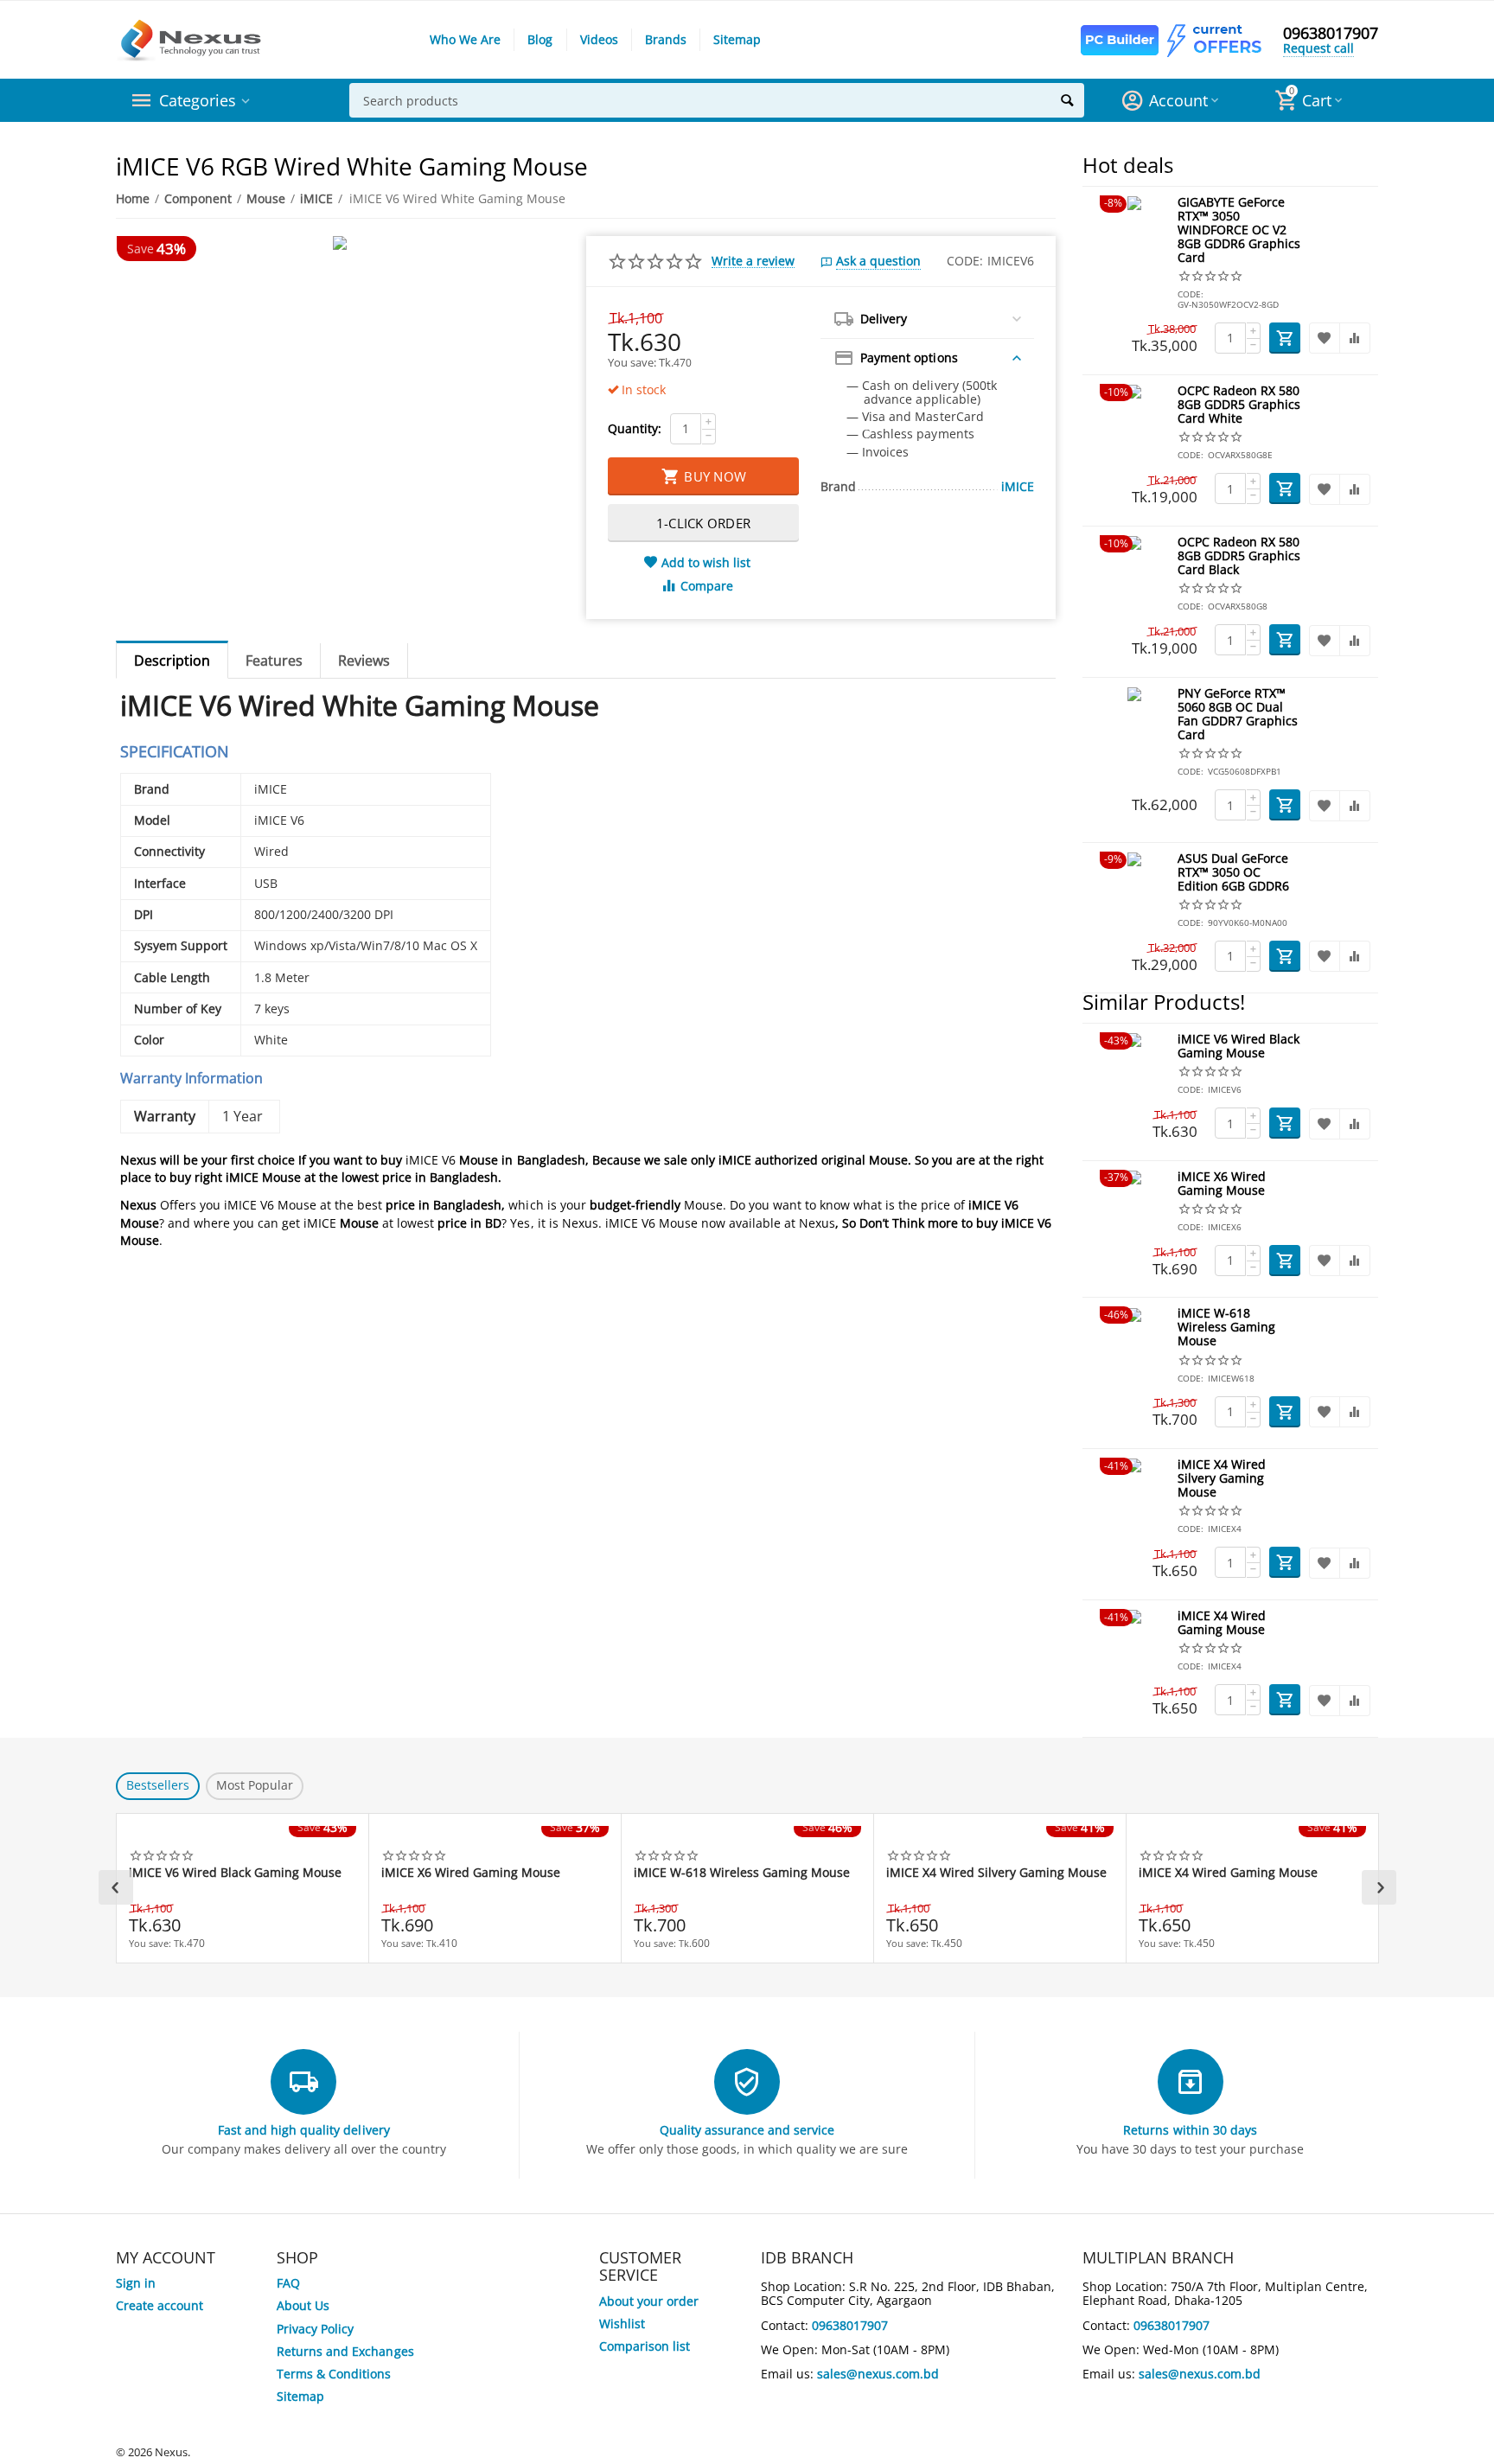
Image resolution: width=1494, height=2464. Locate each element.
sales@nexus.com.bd (878, 2374)
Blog (540, 39)
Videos (599, 39)
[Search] (1067, 100)
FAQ (288, 2283)
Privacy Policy (315, 2329)
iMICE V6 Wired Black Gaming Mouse (1239, 1047)
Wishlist (622, 2324)
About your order (649, 2301)
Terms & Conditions (334, 2374)
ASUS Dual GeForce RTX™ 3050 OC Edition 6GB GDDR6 (1233, 873)
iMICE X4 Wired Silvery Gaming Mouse (1222, 1479)
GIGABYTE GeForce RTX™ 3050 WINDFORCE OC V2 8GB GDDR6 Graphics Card (1239, 230)
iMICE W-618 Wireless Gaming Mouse (1226, 1328)
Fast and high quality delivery (303, 2130)
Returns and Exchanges (345, 2351)
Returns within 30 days (1190, 2130)
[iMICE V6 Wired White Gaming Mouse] (340, 243)
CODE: (965, 261)
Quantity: (635, 428)
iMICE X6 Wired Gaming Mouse (1222, 1184)
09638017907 (1331, 33)
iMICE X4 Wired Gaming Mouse (1222, 1623)
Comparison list (645, 2346)
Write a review (753, 261)
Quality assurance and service (747, 2130)
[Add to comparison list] (1355, 338)
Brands (666, 39)
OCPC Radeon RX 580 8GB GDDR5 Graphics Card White (1239, 405)
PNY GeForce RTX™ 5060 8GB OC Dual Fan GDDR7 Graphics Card (1238, 715)
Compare (707, 586)
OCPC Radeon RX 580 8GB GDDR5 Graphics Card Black (1239, 556)
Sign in (136, 2283)
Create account (160, 2305)
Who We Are (465, 39)
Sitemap (737, 39)
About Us (303, 2305)
